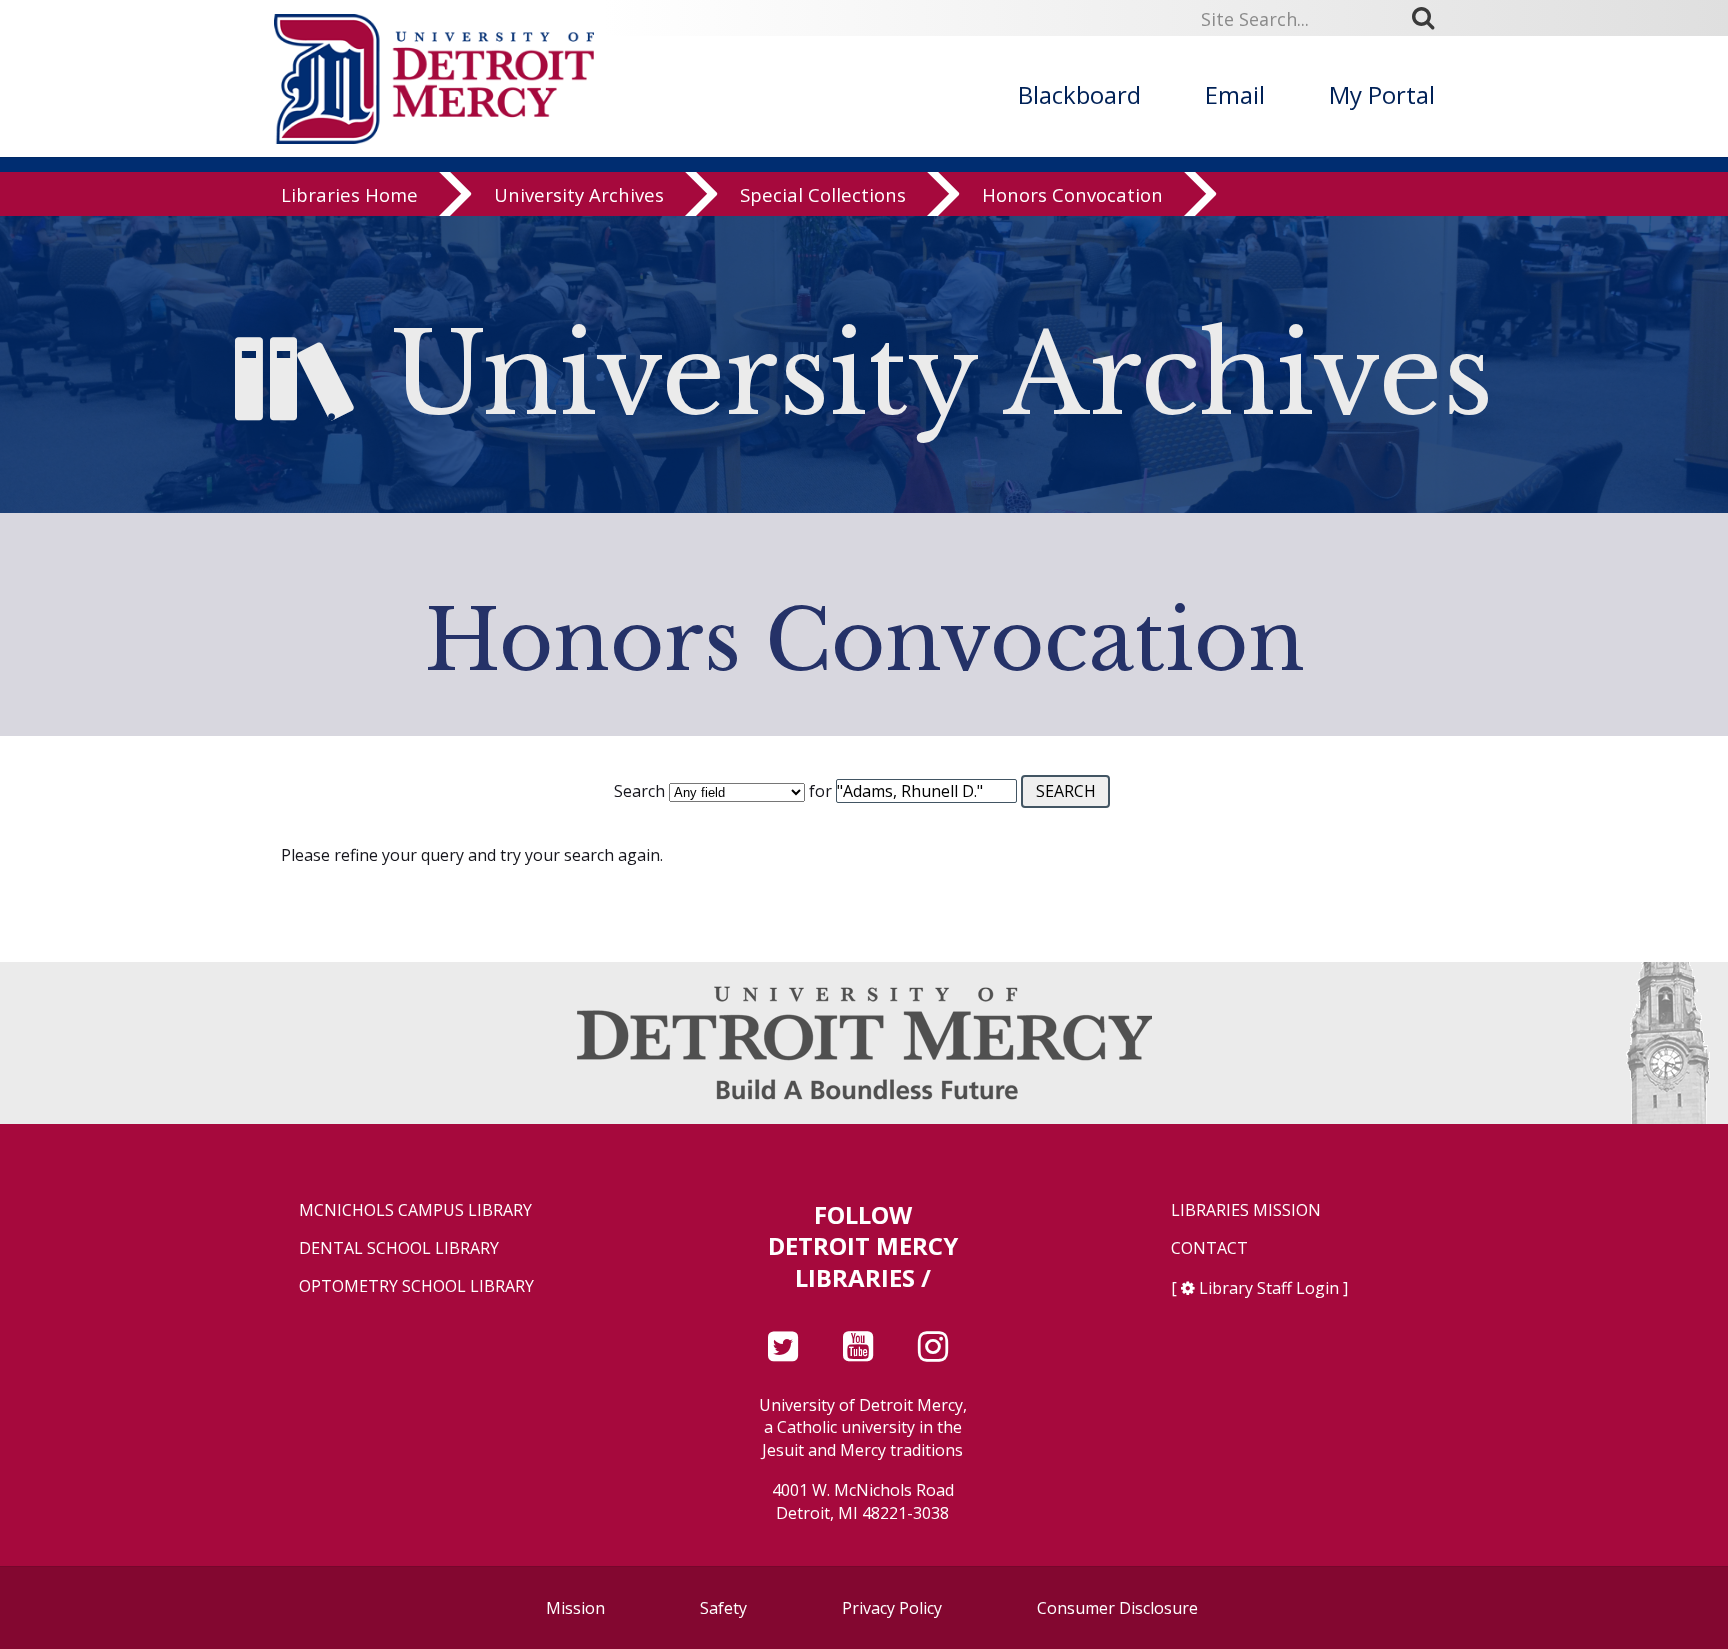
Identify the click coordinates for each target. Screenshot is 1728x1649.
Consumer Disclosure (1117, 1608)
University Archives (579, 194)
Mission (575, 1608)
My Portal (1382, 94)
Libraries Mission (1246, 1210)
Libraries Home (349, 194)
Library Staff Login (1269, 1288)
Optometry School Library (416, 1286)
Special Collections (823, 194)
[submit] (1430, 18)
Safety (723, 1608)
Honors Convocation (1072, 194)
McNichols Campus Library (415, 1210)
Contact (1209, 1248)
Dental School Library (399, 1248)
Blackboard (1079, 94)
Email (1235, 94)
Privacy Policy (892, 1608)
